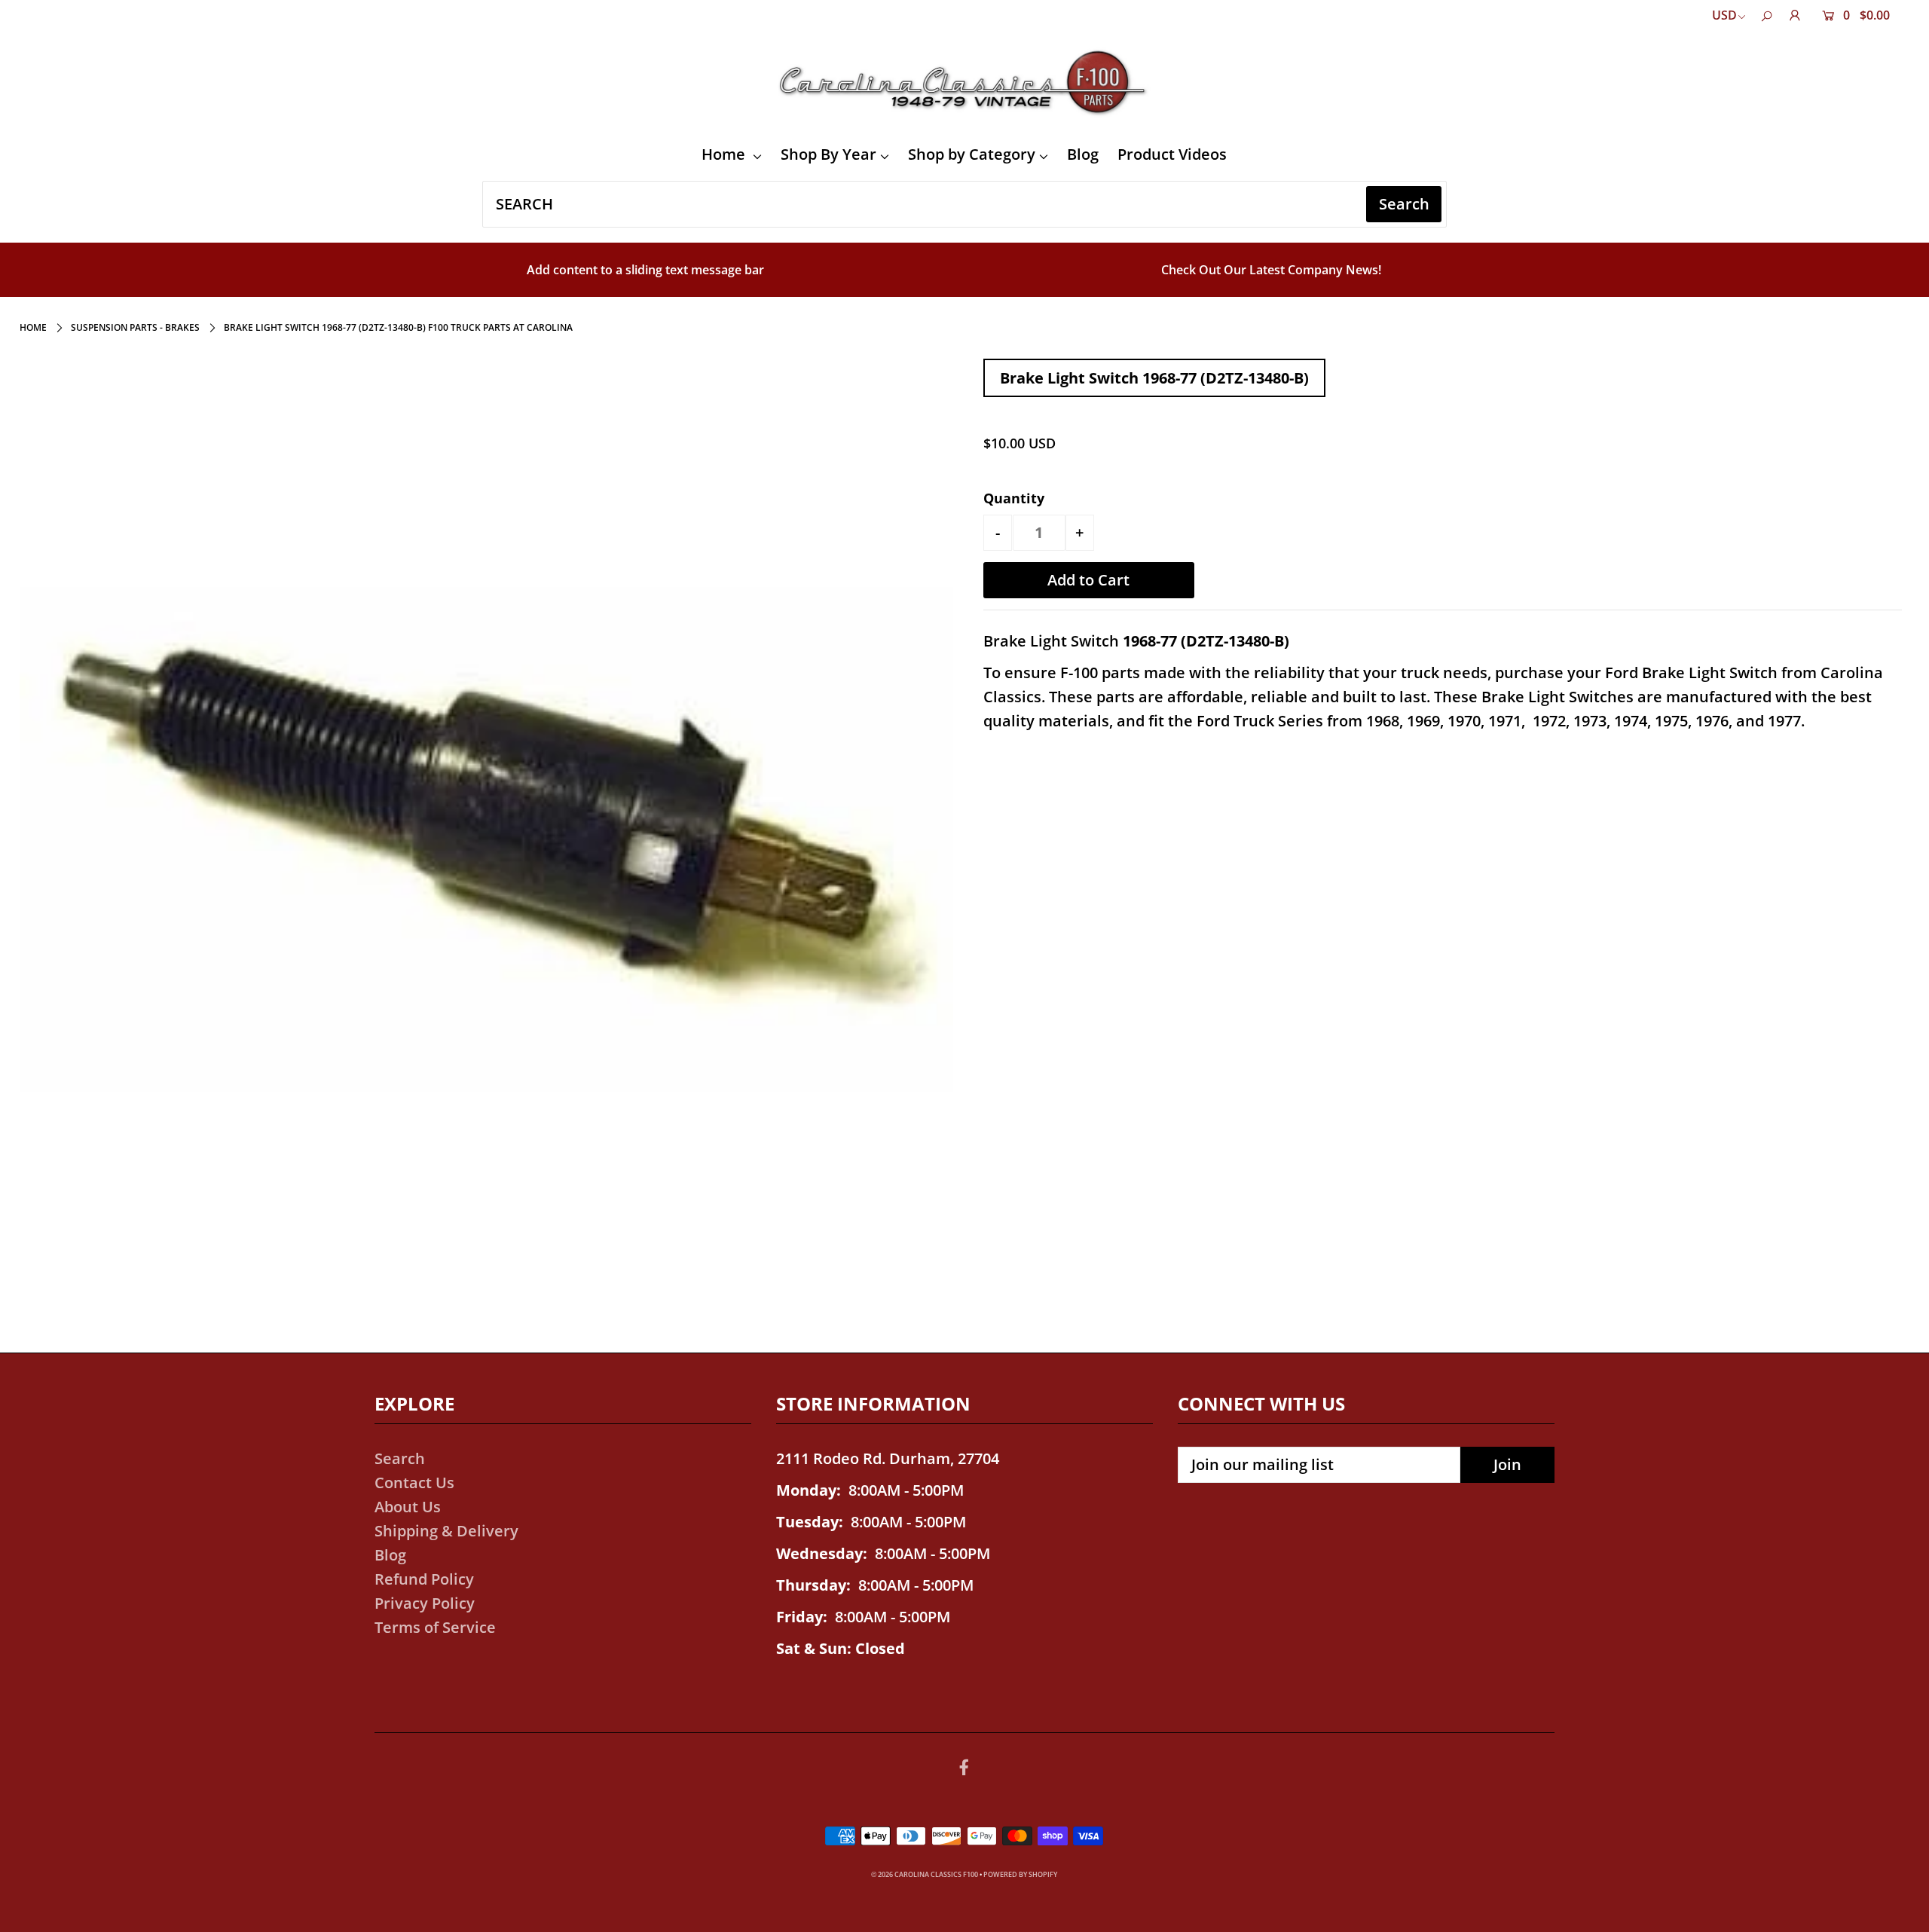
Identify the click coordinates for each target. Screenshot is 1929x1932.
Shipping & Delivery (446, 1531)
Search (400, 1458)
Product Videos (1172, 154)
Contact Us (414, 1483)
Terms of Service (435, 1627)
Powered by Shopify (1020, 1874)
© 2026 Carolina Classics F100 (925, 1874)
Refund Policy (424, 1579)
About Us (408, 1507)
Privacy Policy (425, 1603)
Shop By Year (828, 154)
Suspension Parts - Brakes (135, 327)
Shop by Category (972, 154)
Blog (1083, 154)
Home (725, 154)
